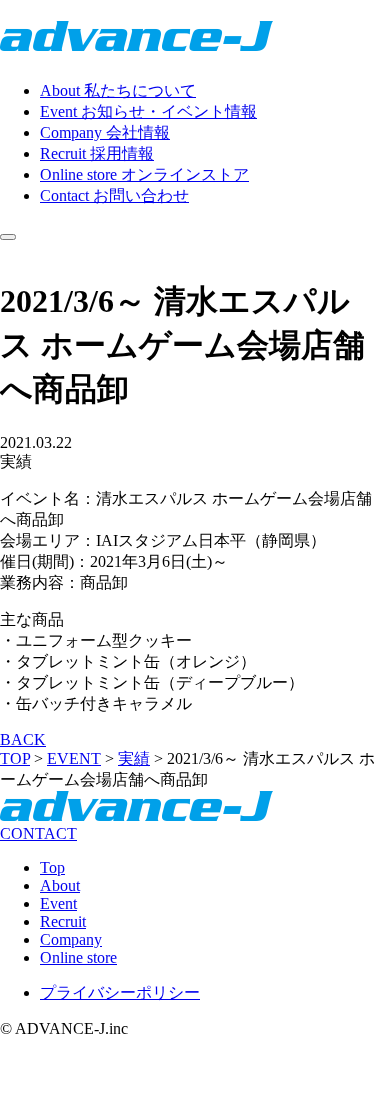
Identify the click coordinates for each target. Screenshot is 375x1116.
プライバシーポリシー (120, 992)
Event (58, 903)
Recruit (63, 921)
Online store (78, 957)
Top (52, 867)
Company (71, 939)
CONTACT (38, 833)
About (60, 885)
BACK (23, 739)
